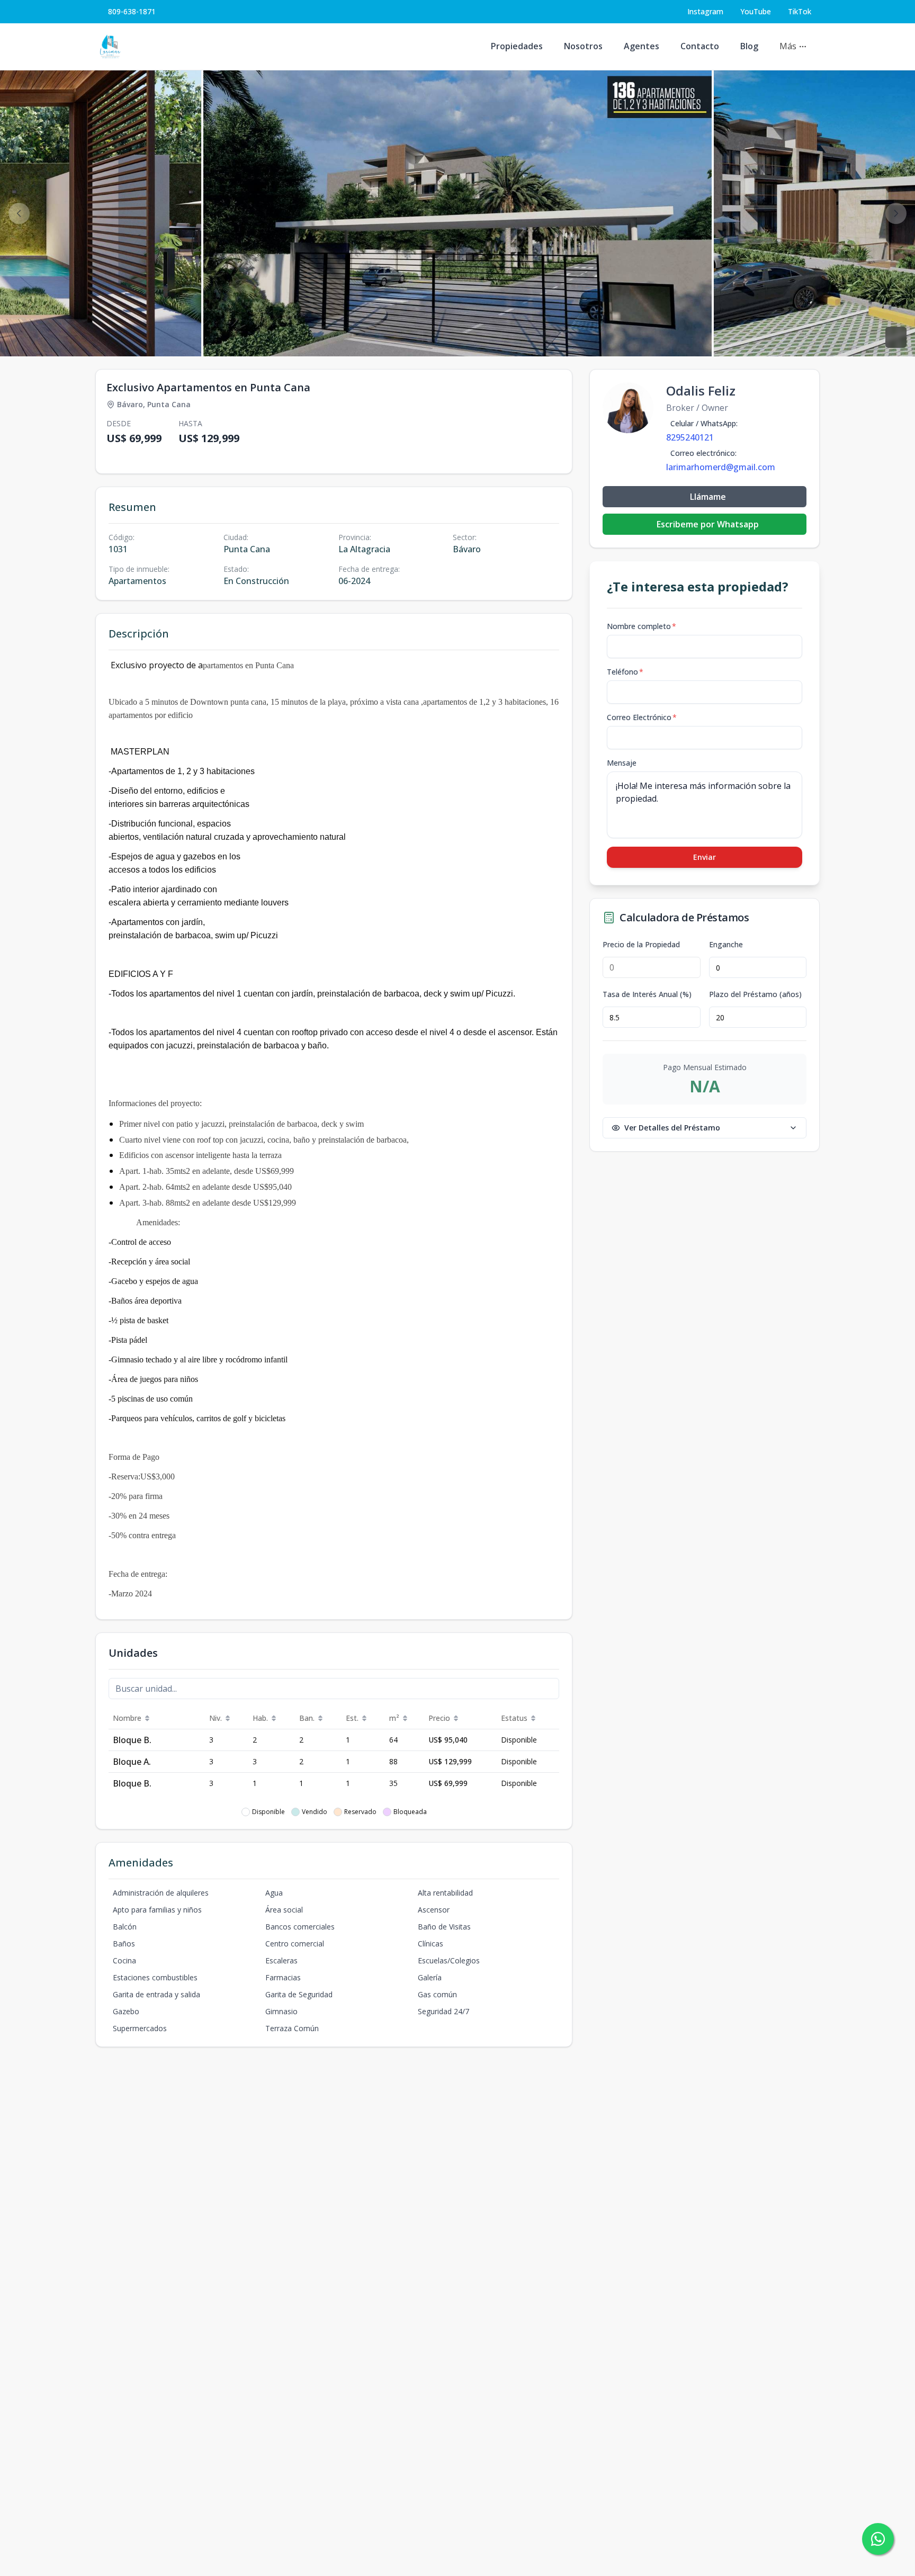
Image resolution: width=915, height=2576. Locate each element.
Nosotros (583, 46)
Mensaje (622, 763)
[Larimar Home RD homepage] (110, 47)
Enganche (726, 945)
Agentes (642, 46)
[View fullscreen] (896, 337)
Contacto (700, 46)
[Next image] (896, 213)
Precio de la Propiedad (641, 945)
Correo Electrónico (642, 717)
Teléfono (625, 672)
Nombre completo (642, 626)
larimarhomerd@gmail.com (721, 467)
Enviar (705, 857)
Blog (749, 46)
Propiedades (517, 46)
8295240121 (690, 437)
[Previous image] (19, 213)
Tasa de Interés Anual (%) (647, 994)
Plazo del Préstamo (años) (755, 994)
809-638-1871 (132, 11)
